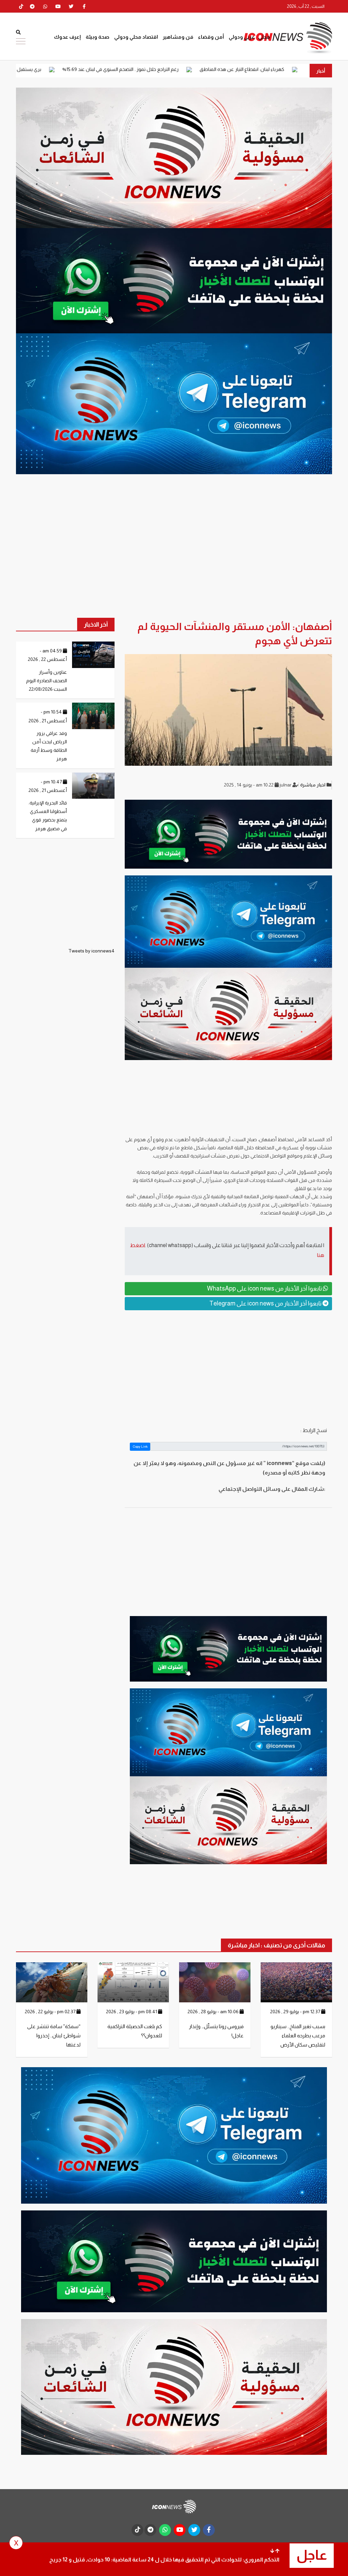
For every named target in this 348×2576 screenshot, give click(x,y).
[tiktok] (137, 2530)
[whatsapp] (45, 6)
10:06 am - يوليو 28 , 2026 (214, 2012)
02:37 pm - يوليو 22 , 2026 (51, 2012)
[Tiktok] (21, 6)
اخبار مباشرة (313, 785)
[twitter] (71, 6)
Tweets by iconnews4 (91, 951)
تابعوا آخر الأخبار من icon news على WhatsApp (265, 1289)
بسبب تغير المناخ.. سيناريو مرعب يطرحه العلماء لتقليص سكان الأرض (298, 2035)
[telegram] (32, 6)
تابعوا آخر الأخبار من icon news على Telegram (266, 1303)
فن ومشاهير (178, 37)
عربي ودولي (242, 37)
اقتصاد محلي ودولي (136, 37)
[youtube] (58, 6)
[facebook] (84, 6)
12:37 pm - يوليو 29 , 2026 (296, 2012)
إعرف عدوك (67, 37)
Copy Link (140, 1447)
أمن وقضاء (211, 37)
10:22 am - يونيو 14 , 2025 (249, 785)
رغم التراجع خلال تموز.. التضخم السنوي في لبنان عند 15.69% (217, 69)
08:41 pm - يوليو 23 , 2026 (132, 2012)
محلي (264, 37)
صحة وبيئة (98, 37)
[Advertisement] (228, 1368)
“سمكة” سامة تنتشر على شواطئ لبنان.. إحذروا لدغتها (54, 2035)
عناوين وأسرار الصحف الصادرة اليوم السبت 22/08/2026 (47, 681)
